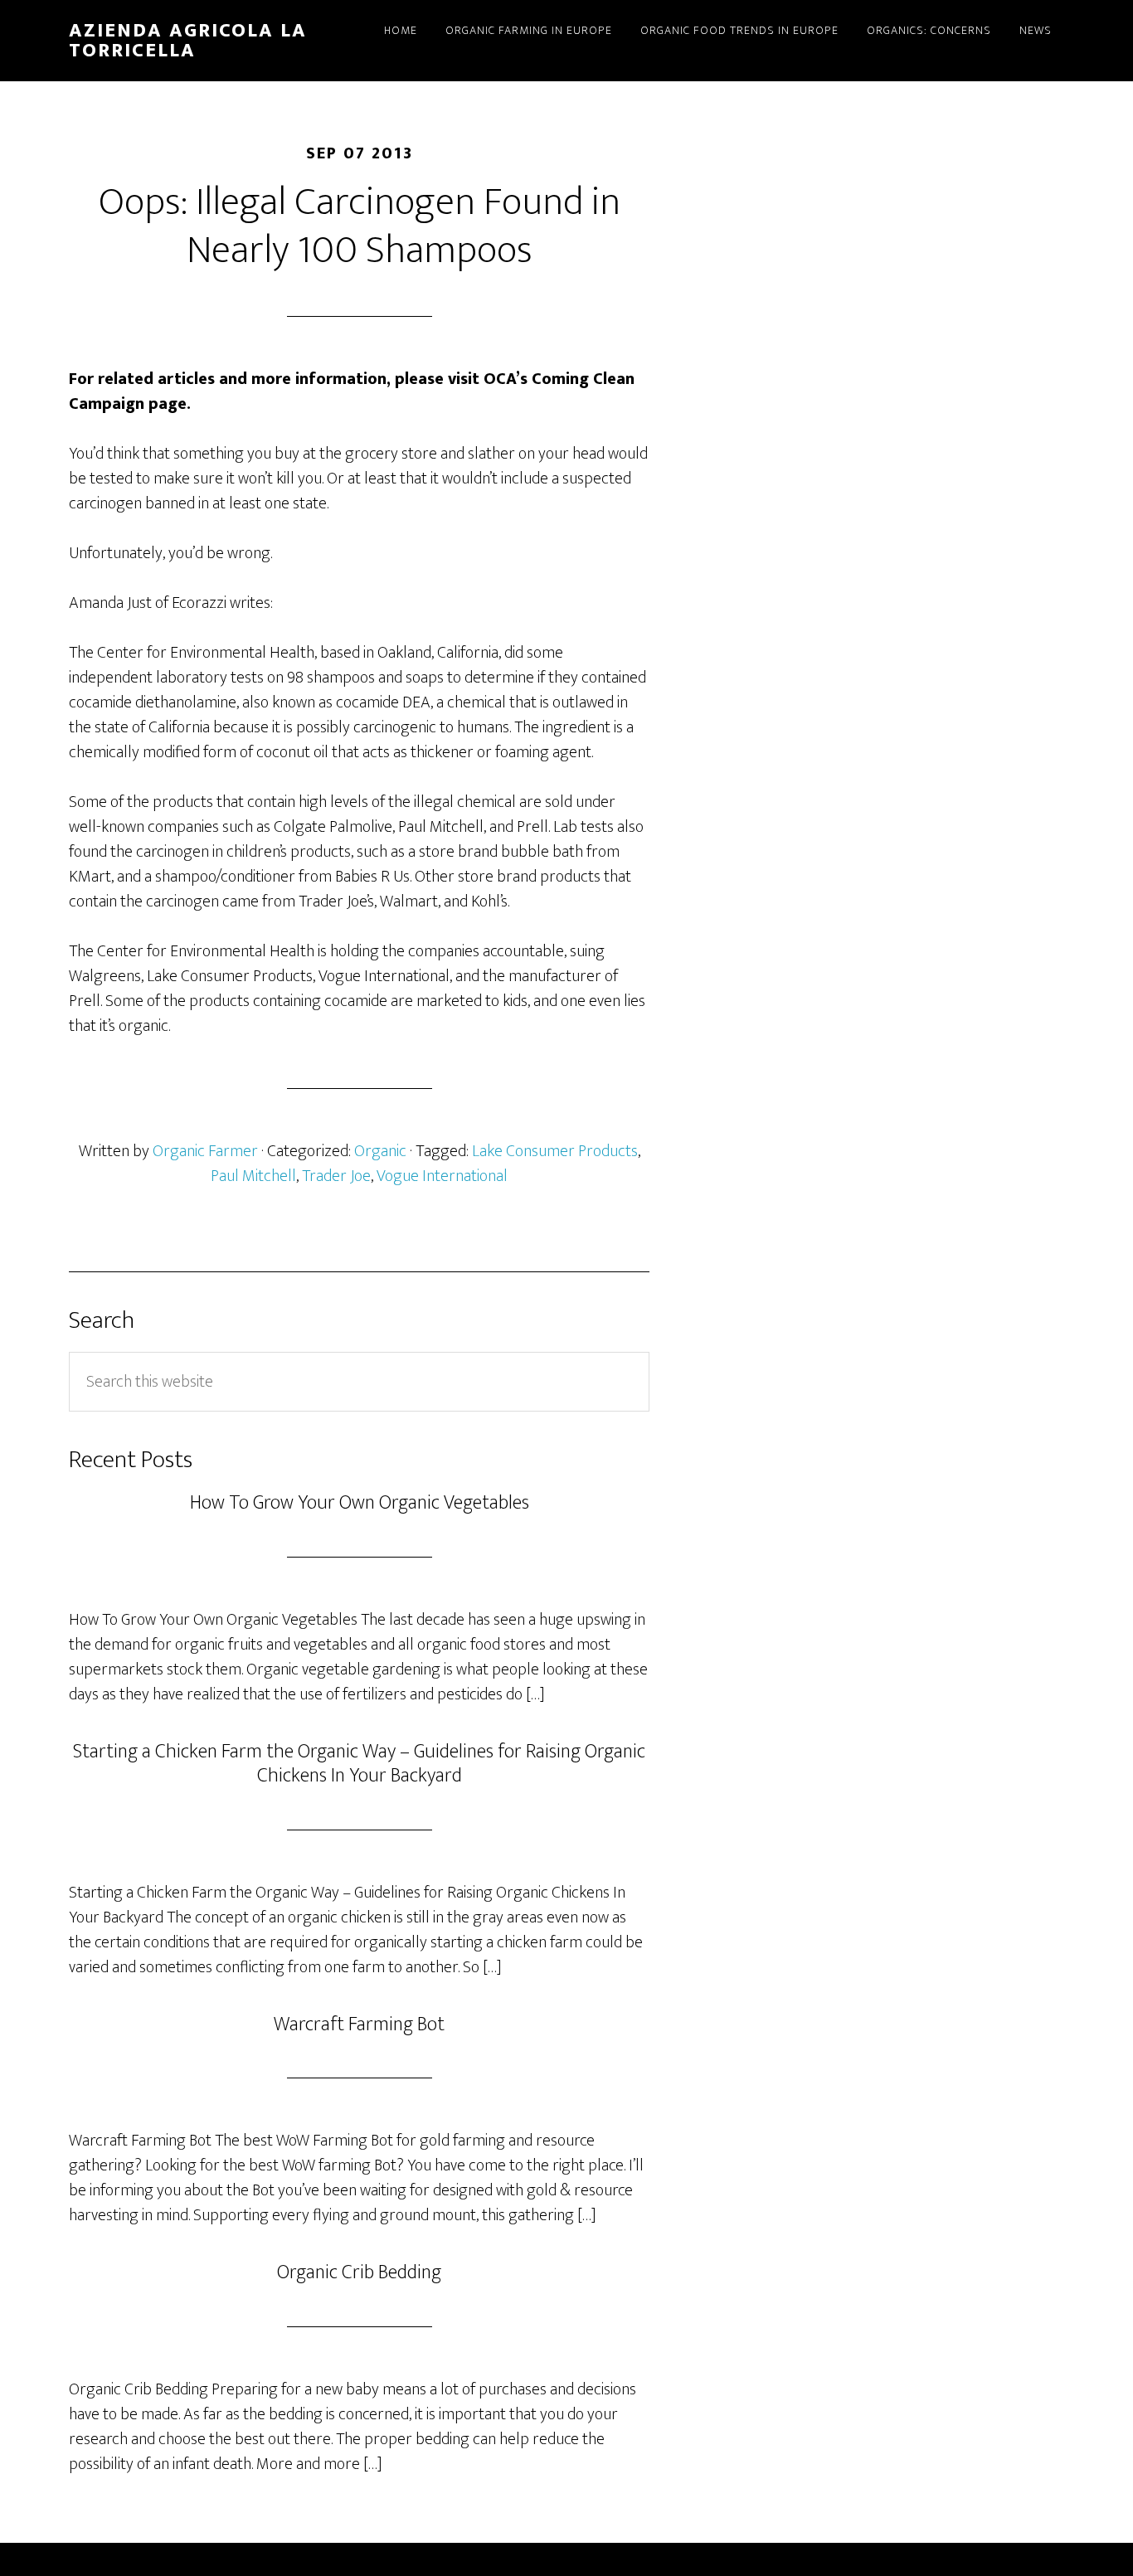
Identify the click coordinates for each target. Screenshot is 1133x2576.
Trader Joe (336, 1176)
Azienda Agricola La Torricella (188, 41)
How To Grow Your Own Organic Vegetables (360, 1503)
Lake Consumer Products (555, 1151)
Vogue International (442, 1176)
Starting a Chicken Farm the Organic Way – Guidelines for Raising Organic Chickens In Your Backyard (359, 1764)
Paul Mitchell (253, 1176)
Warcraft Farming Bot (359, 2024)
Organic (380, 1151)
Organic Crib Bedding (359, 2272)
